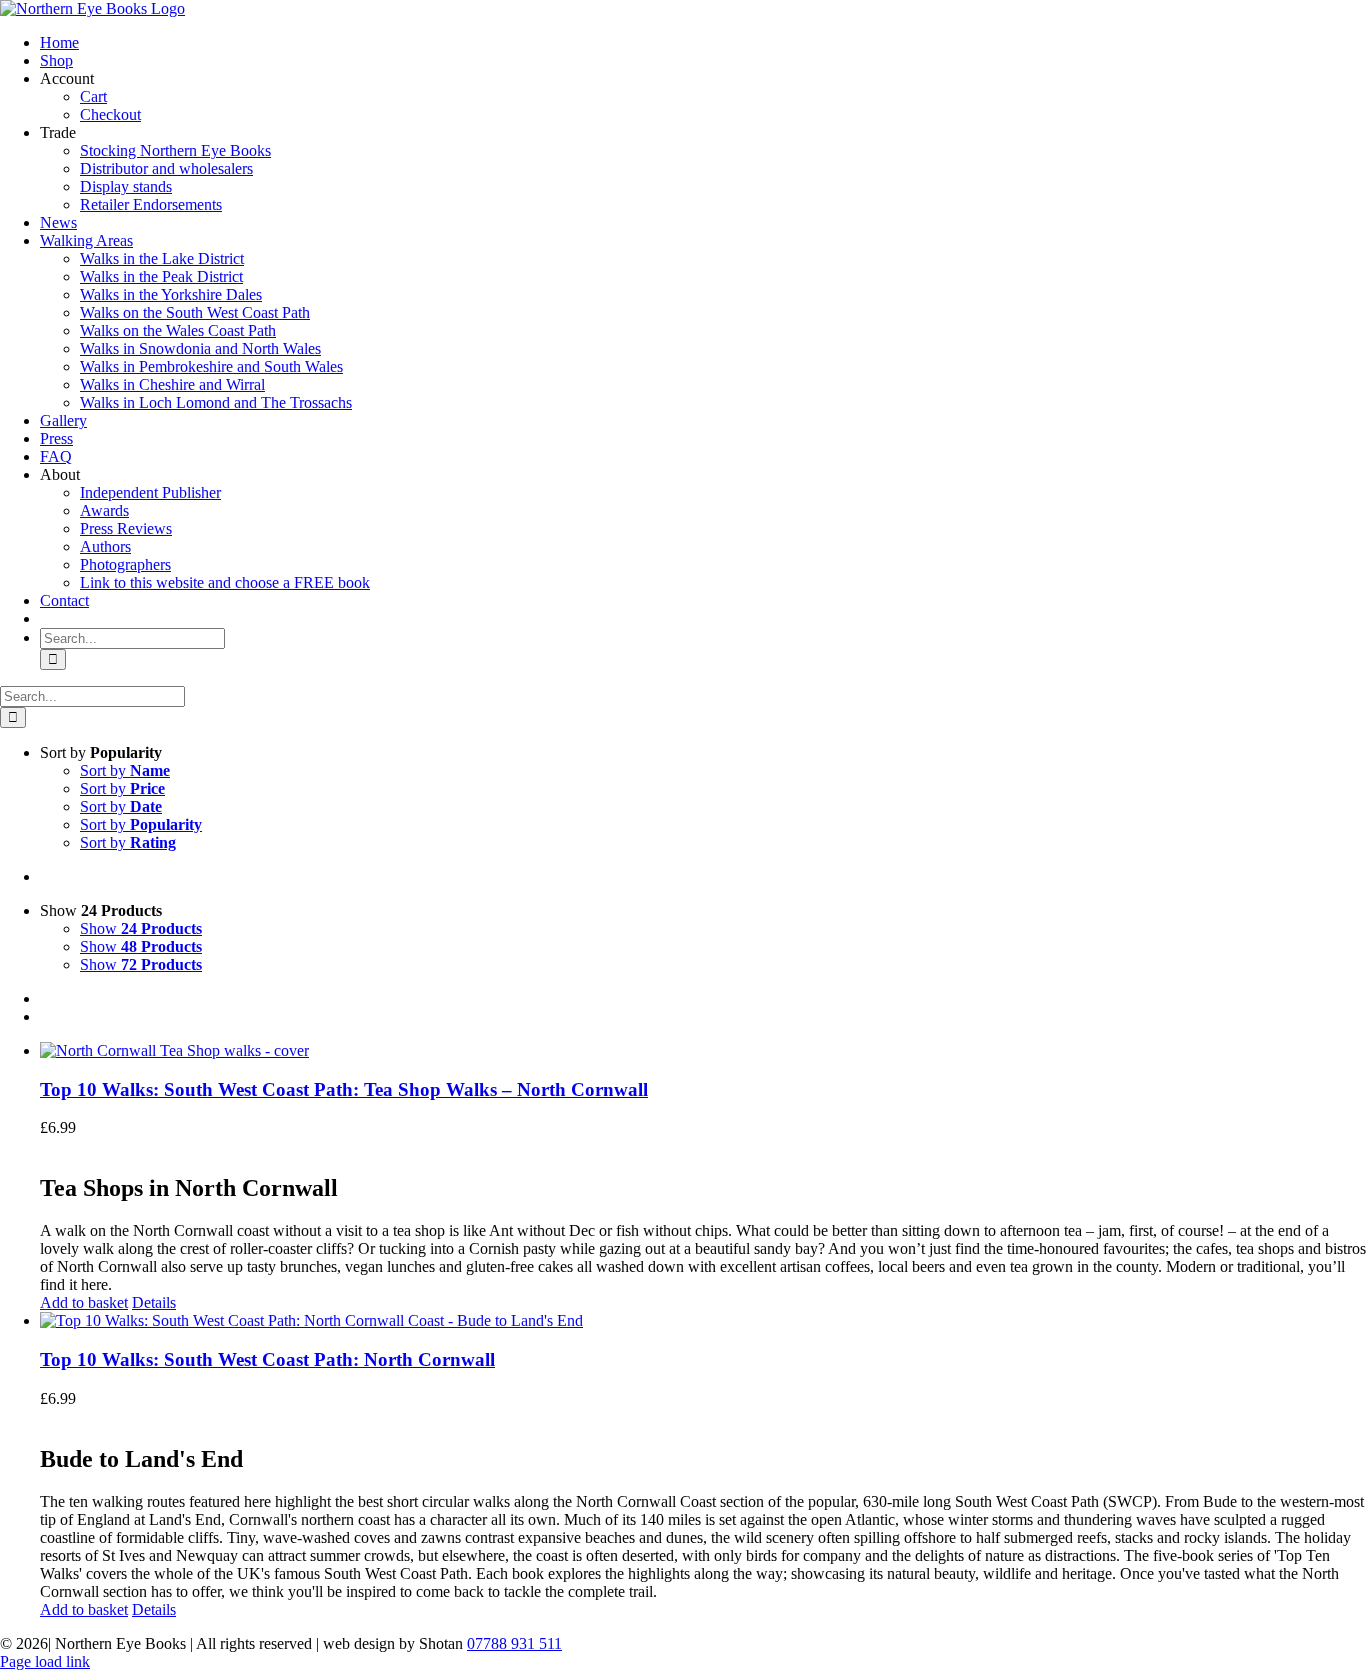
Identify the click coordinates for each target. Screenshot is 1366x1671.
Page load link (45, 1661)
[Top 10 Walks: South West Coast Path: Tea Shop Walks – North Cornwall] (703, 1051)
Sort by (125, 770)
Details (154, 1302)
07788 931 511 (514, 1643)
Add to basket (84, 1302)
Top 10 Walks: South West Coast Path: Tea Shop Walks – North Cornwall (344, 1089)
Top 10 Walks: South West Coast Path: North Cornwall (267, 1359)
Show (141, 928)
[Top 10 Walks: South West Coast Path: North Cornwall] (703, 1321)
